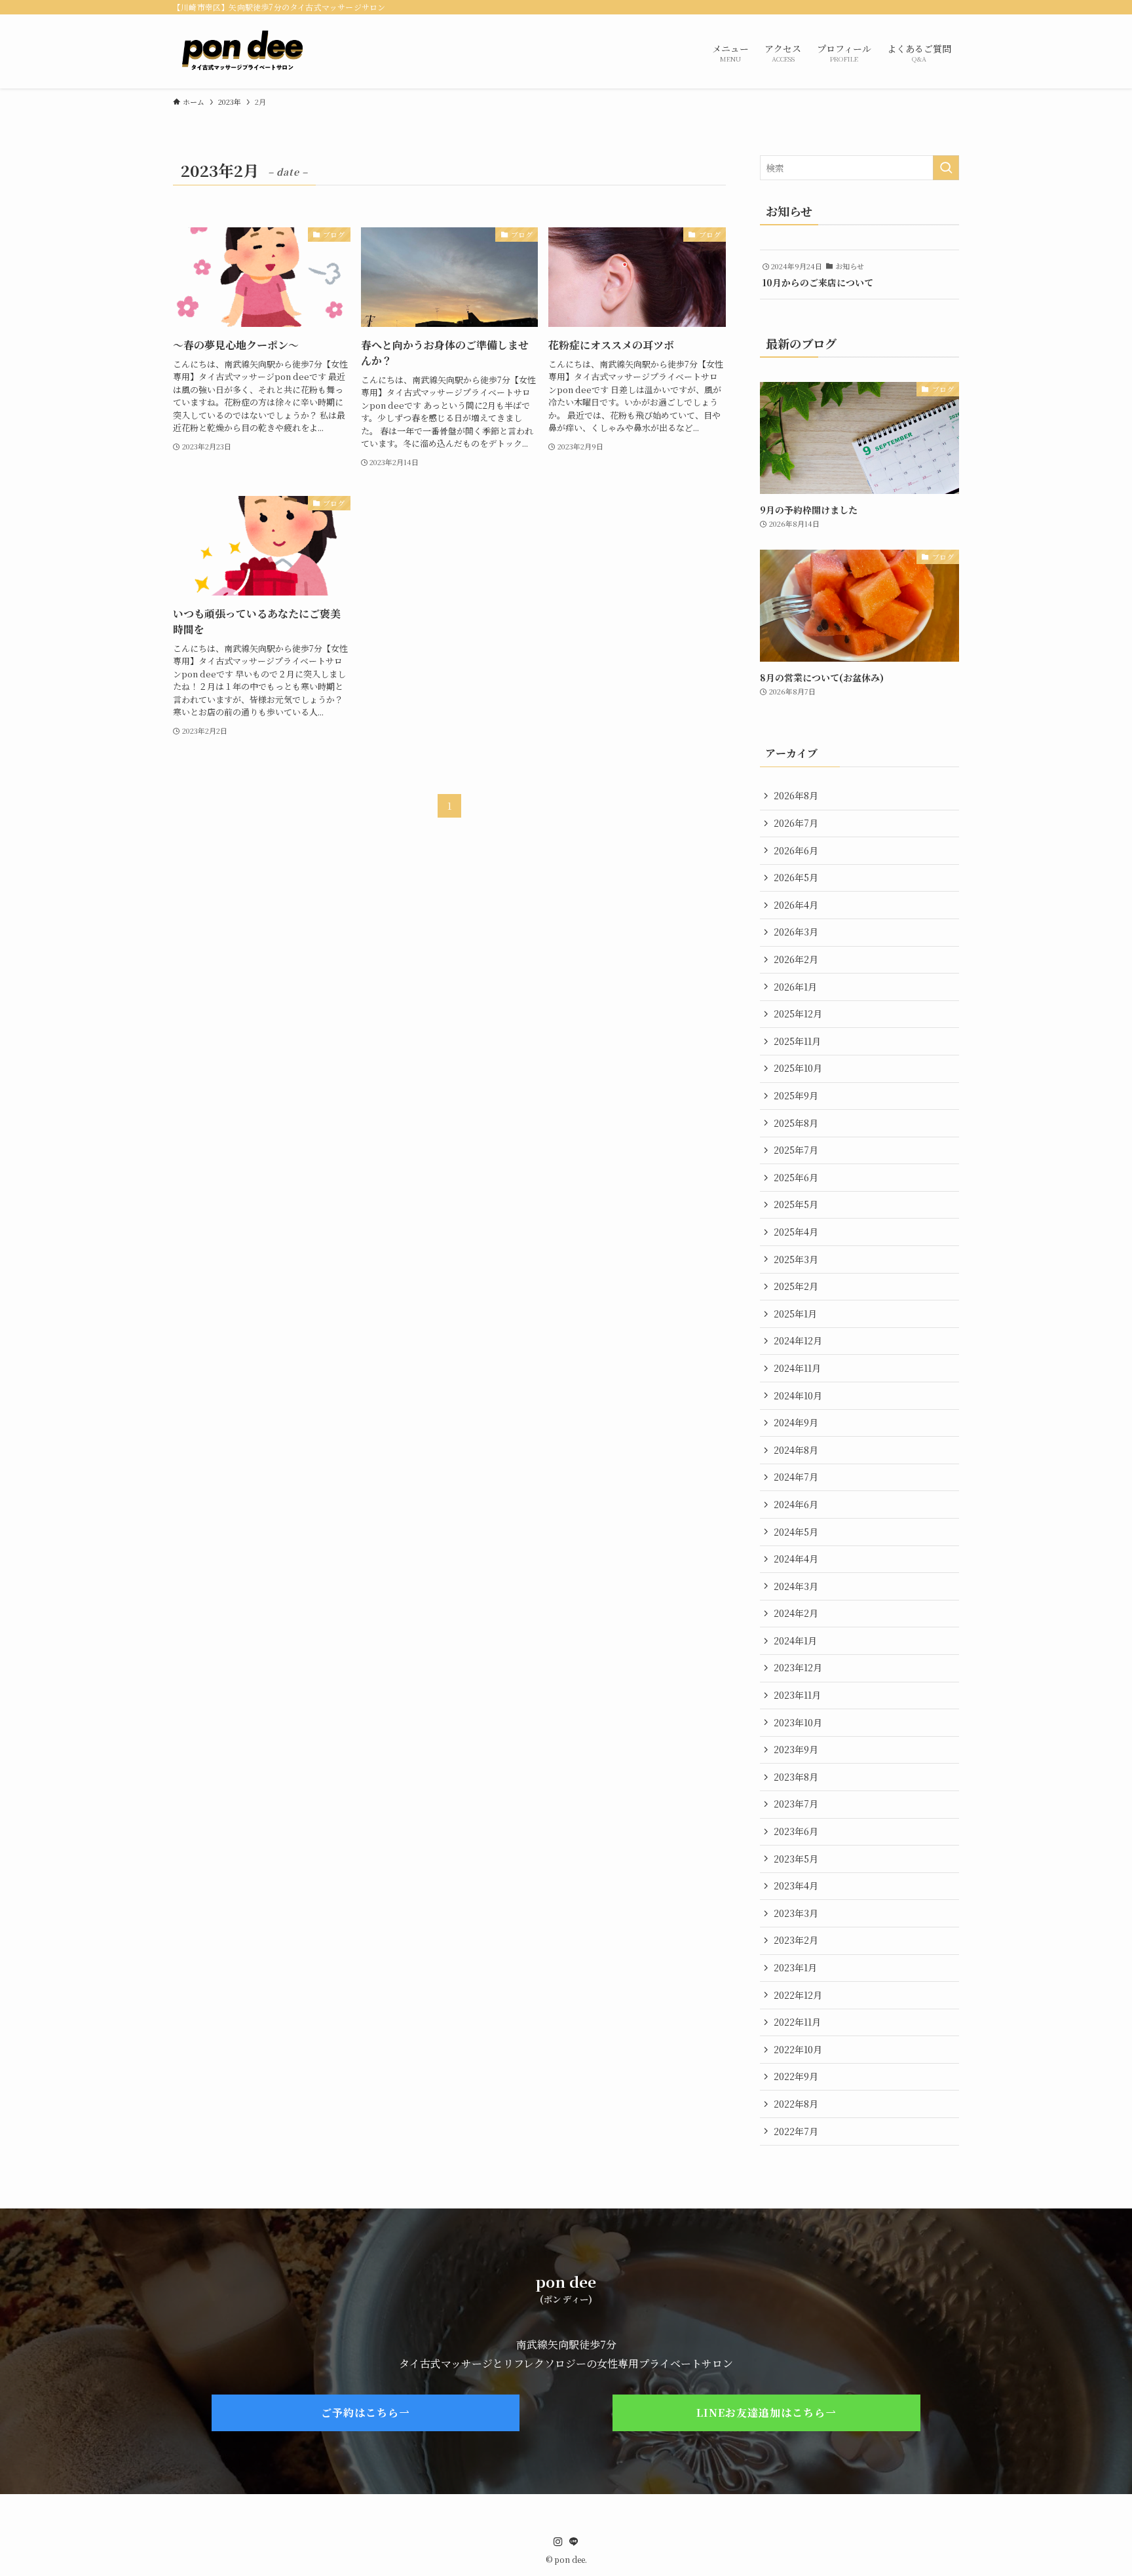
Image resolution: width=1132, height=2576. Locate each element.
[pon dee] (242, 51)
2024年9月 (796, 1422)
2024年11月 (797, 1368)
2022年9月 (796, 2076)
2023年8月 (796, 1777)
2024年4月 (796, 1559)
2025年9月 (796, 1095)
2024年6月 (796, 1504)
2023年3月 (796, 1913)
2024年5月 (796, 1532)
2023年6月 (796, 1831)
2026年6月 (796, 850)
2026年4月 (796, 905)
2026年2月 (796, 959)
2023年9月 (796, 1749)
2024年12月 (798, 1340)
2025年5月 (796, 1204)
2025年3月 (796, 1259)
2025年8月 (796, 1123)
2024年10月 (798, 1395)
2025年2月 (796, 1286)
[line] (574, 2542)
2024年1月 (795, 1640)
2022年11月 (797, 2022)
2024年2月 (796, 1613)
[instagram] (558, 2542)
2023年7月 (796, 1804)
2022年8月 (796, 2104)
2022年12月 (798, 1995)
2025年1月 (795, 1314)
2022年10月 (798, 2049)
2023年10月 (798, 1722)
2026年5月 (796, 877)
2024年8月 (796, 1450)
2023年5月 (796, 1859)
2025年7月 (796, 1150)
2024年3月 (796, 1586)
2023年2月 (796, 1940)
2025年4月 (796, 1232)
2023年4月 (796, 1885)
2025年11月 (797, 1041)
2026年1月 (795, 987)
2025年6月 (796, 1177)
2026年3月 (796, 932)
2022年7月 (796, 2131)
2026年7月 (796, 823)
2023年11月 (797, 1695)
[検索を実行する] (946, 168)
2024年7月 (796, 1477)
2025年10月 (798, 1068)
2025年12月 (798, 1013)
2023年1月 (795, 1967)
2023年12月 (798, 1667)
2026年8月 (796, 795)
